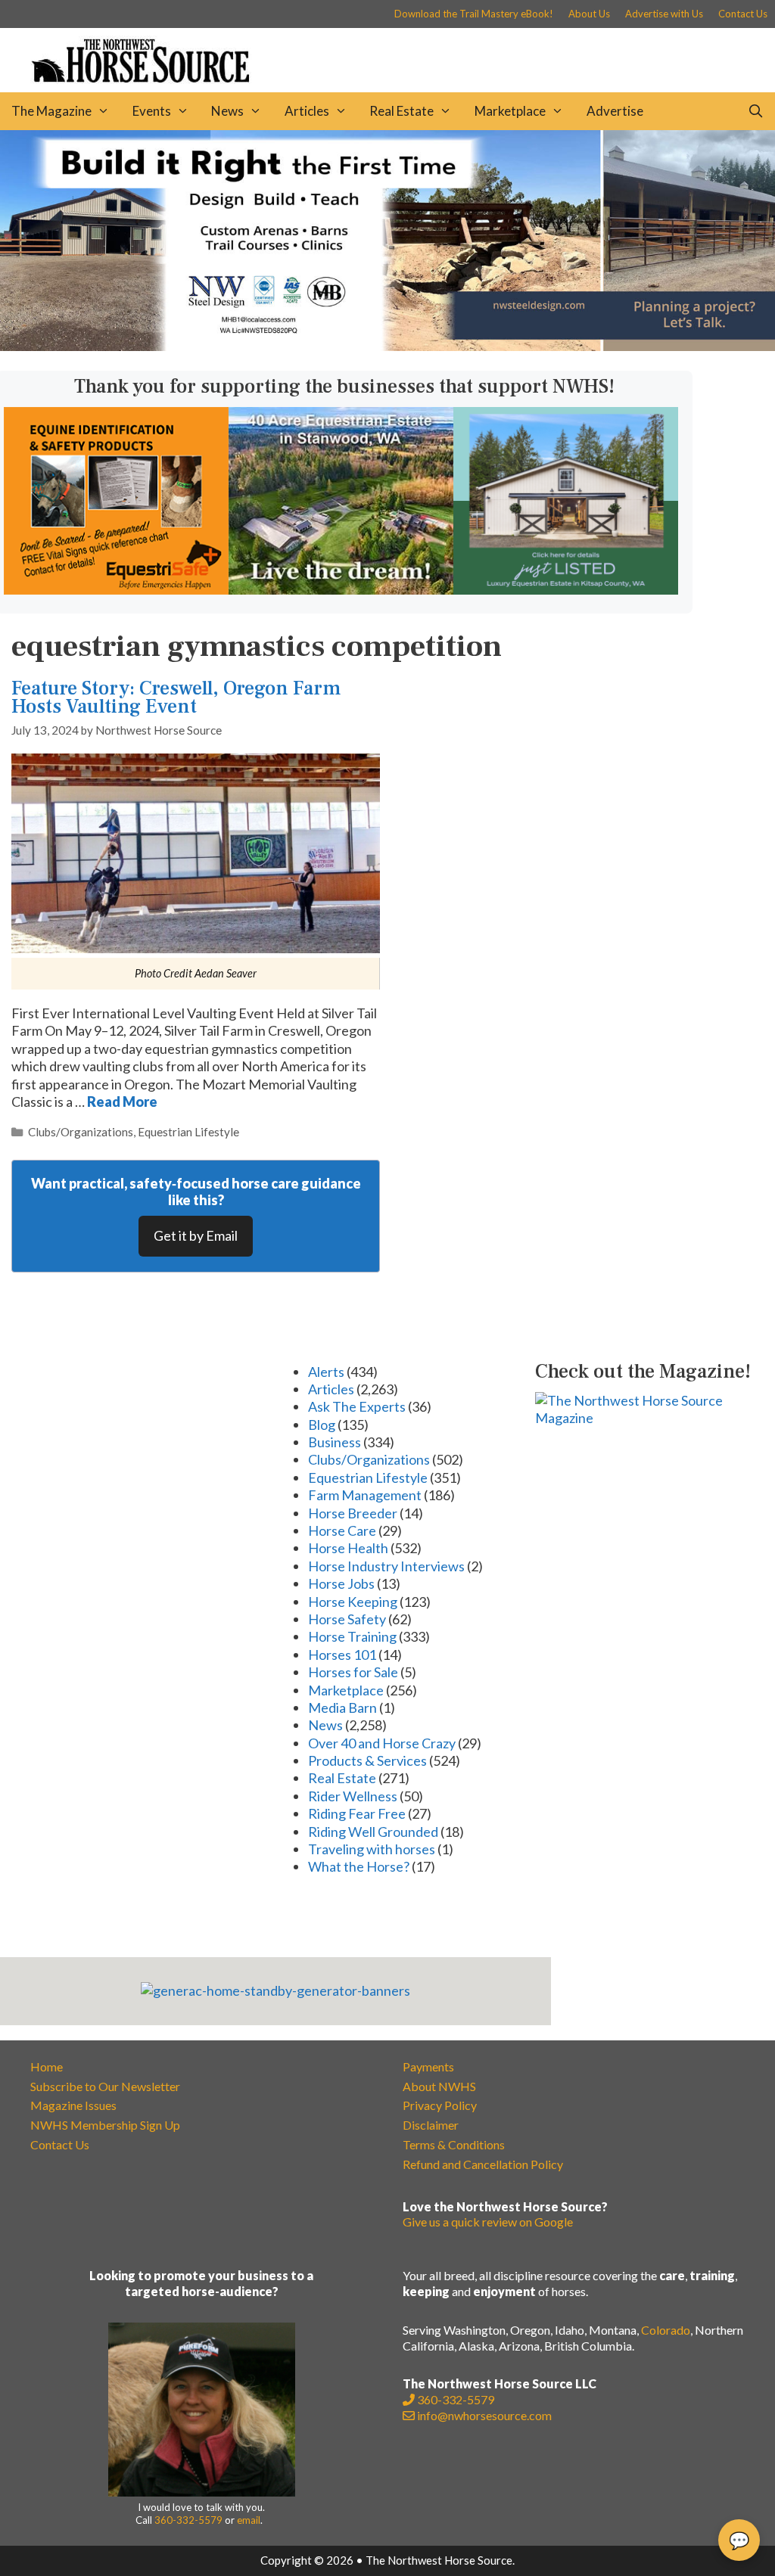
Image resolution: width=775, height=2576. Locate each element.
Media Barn (342, 1707)
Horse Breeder (353, 1513)
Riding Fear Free (357, 1813)
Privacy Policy (440, 2105)
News (227, 111)
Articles (307, 111)
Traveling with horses (372, 1849)
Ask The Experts (357, 1406)
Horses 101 (342, 1655)
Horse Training (352, 1636)
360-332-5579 (188, 2520)
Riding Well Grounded (373, 1832)
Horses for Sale (353, 1672)
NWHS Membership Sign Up (105, 2125)
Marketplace (510, 111)
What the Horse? (359, 1866)
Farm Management (365, 1495)
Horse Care (342, 1530)
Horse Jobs (341, 1583)
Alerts (326, 1372)
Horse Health (348, 1548)
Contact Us (743, 14)
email (249, 2520)
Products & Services (367, 1760)
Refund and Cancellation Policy (483, 2164)
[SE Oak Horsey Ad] (566, 589)
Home (47, 2066)
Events (152, 111)
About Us (589, 14)
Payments (428, 2066)
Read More (122, 1102)
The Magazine (51, 111)
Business (335, 1442)
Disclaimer (431, 2125)
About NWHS (439, 2086)
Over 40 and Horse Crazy (382, 1743)
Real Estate (402, 111)
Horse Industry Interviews (386, 1566)
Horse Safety (347, 1619)
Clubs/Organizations (81, 1132)
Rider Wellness (353, 1796)
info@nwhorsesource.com (484, 2415)
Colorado (666, 2330)
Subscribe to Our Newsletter (105, 2086)
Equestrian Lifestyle (188, 1132)
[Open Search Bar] (755, 111)
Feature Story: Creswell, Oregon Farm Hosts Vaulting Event (176, 697)
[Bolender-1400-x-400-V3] (387, 346)
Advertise (615, 111)
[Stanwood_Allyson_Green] (341, 589)
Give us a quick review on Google (488, 2222)
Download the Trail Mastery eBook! (474, 14)
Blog (322, 1425)
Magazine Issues (73, 2105)
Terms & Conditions (454, 2144)
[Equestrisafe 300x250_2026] (116, 589)
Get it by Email (196, 1235)
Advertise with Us (664, 14)
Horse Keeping (353, 1602)
